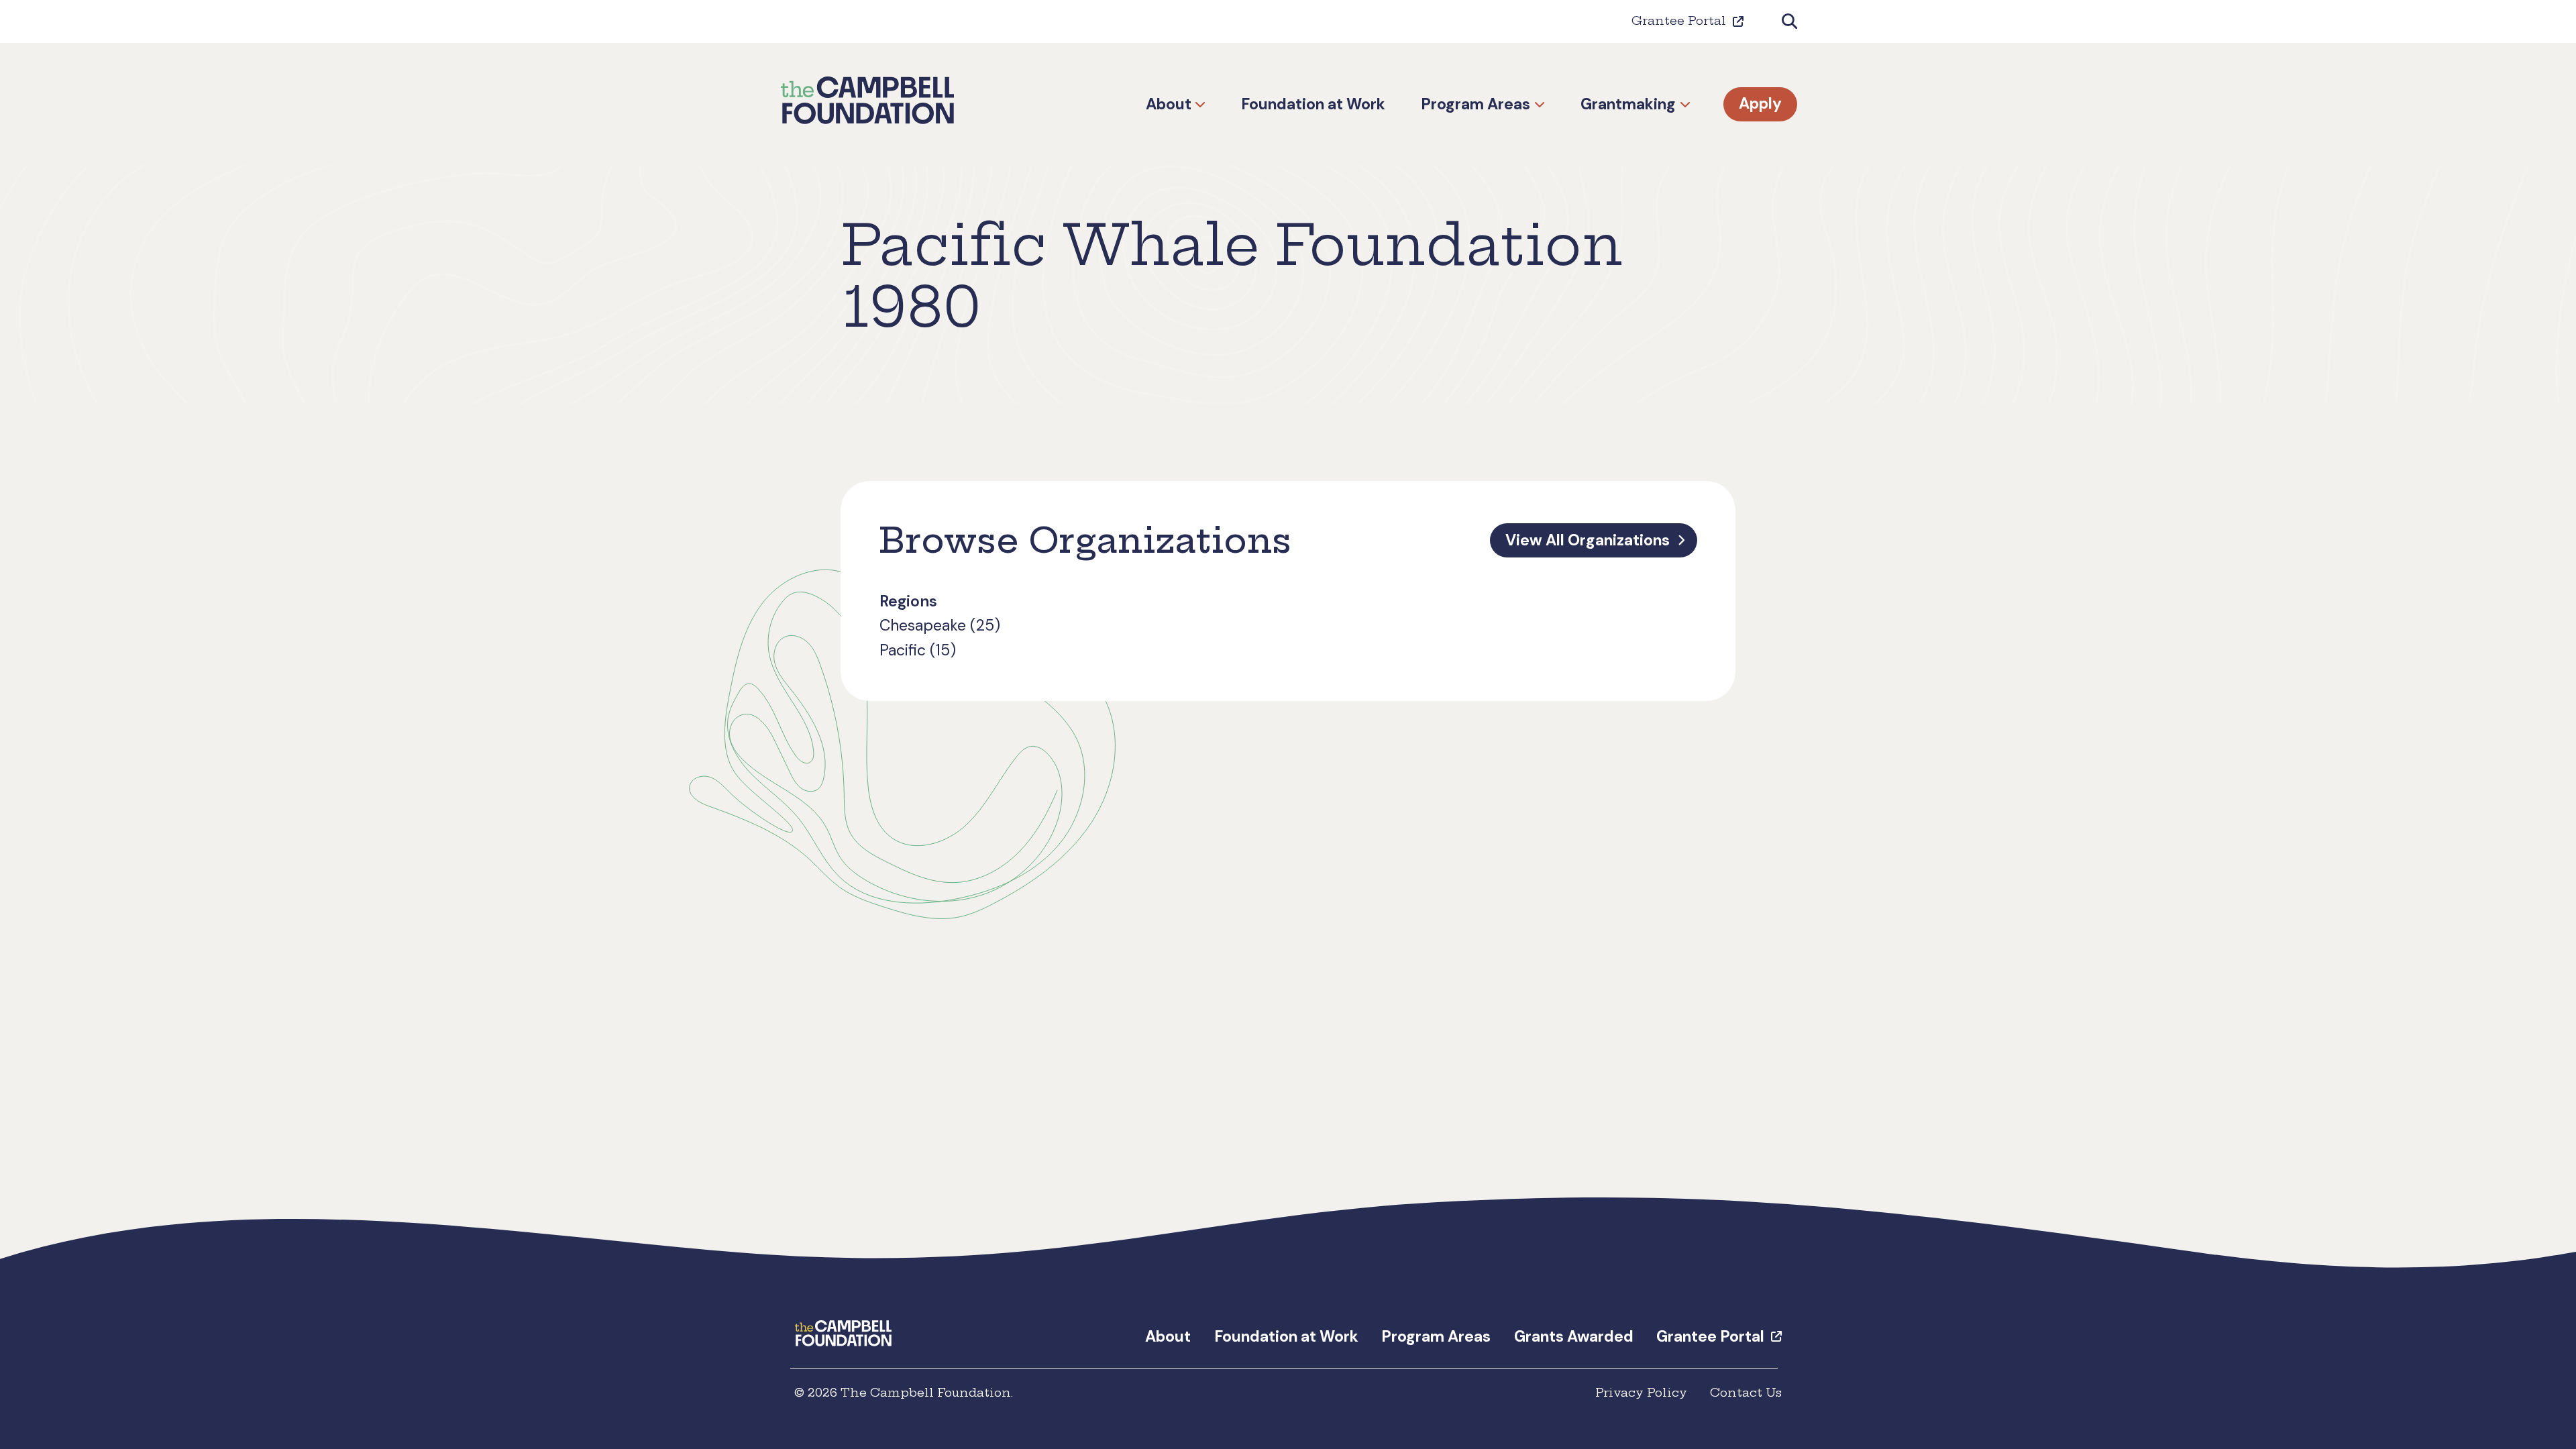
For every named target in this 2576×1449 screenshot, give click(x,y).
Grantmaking (1628, 104)
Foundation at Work (1313, 104)
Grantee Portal (1679, 21)
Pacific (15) (918, 650)
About (1169, 104)
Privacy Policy (1641, 1393)
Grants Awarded (1574, 1336)
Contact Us (1746, 1393)
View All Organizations (1588, 540)
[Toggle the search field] (1789, 22)
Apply (1760, 104)
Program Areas (1475, 104)
